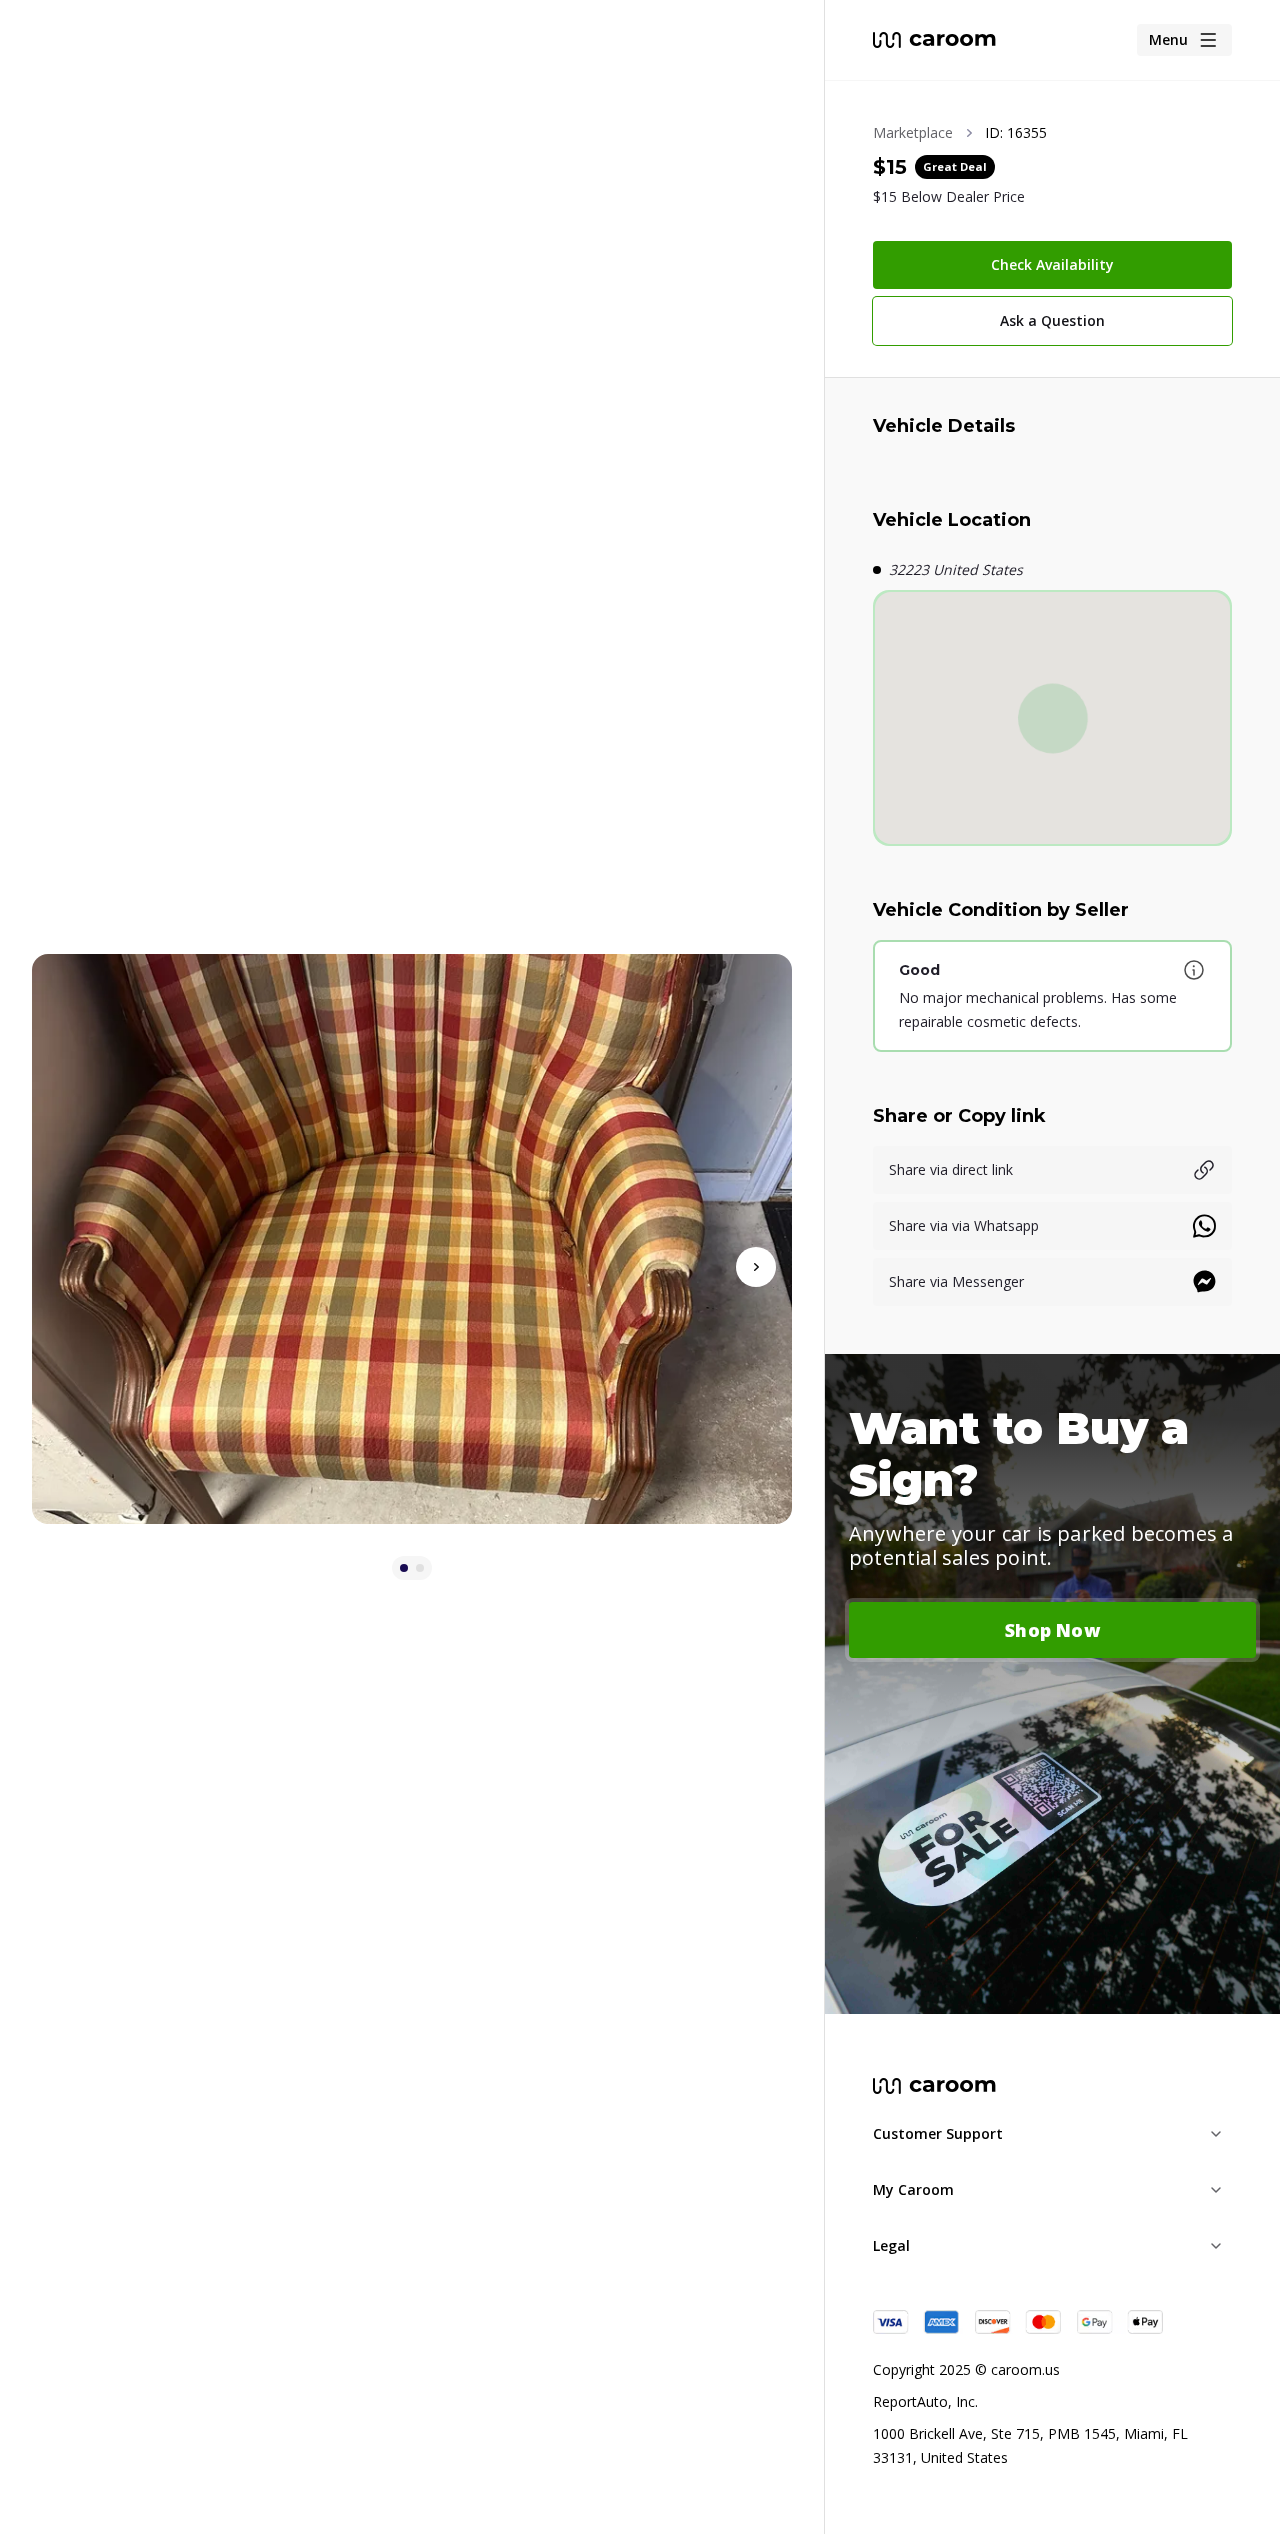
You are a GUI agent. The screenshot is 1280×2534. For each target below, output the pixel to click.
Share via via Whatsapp (964, 1225)
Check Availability (1052, 264)
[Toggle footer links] (1216, 2134)
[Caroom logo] (934, 40)
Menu (1168, 39)
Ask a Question (1052, 320)
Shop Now (1052, 1630)
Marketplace (913, 132)
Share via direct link (951, 1169)
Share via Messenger (956, 1281)
